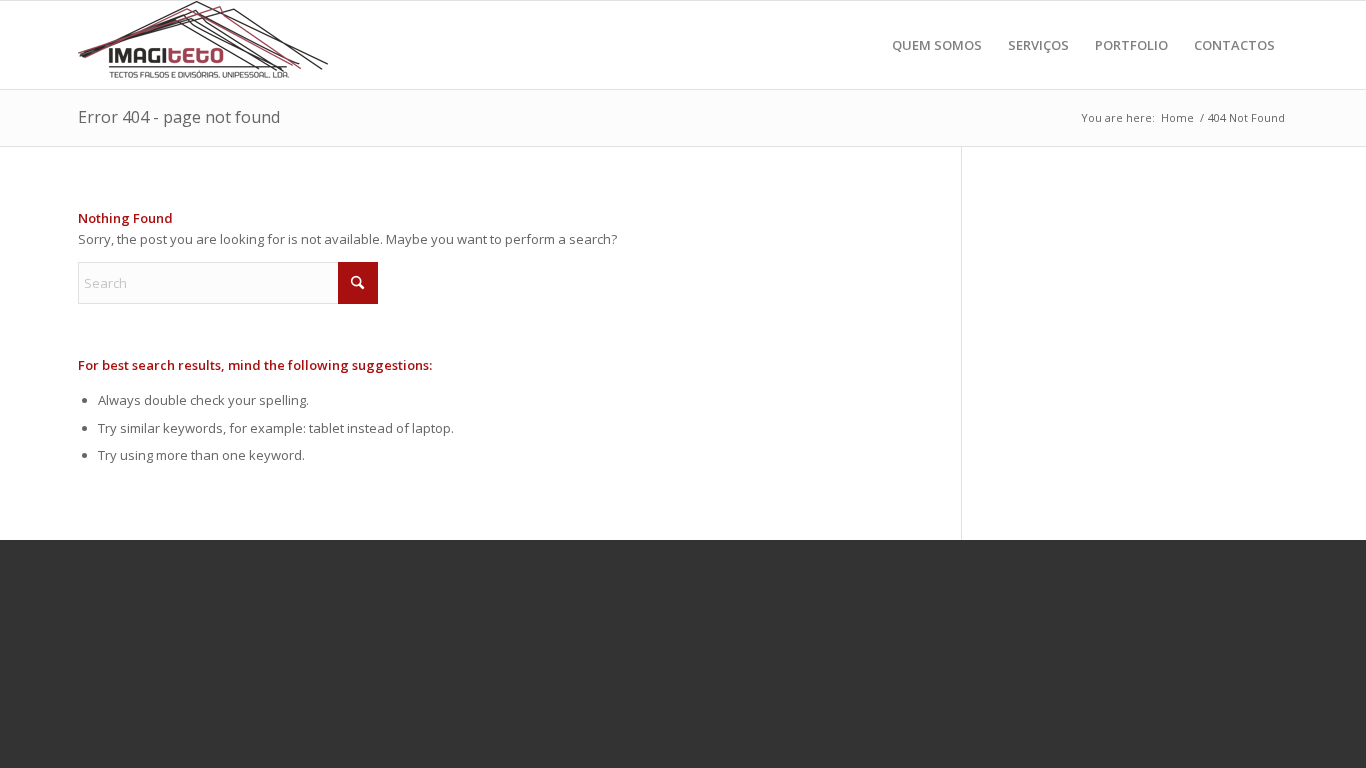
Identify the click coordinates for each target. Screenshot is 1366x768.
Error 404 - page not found (179, 117)
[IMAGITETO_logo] (203, 45)
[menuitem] (937, 45)
